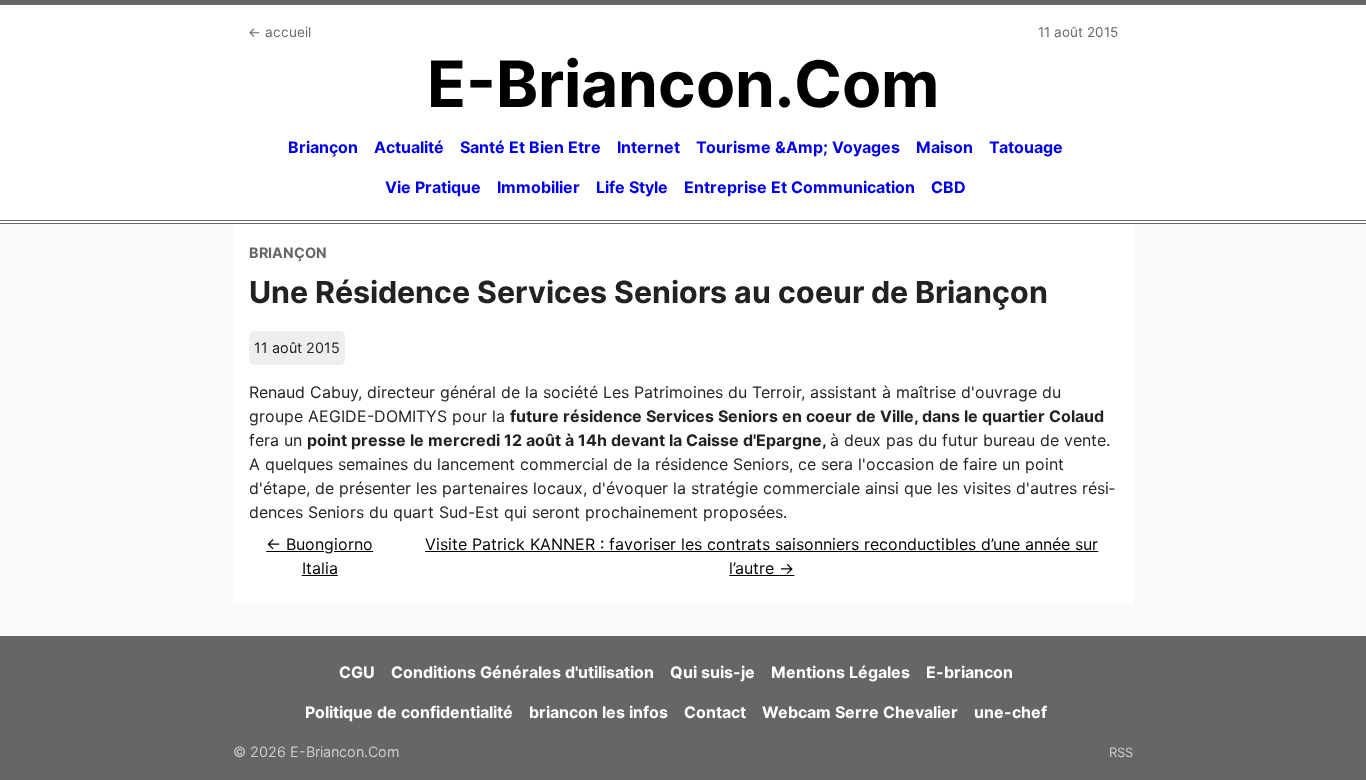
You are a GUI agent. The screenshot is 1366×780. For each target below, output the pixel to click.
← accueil (279, 32)
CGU (357, 672)
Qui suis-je (712, 672)
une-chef (1010, 712)
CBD (948, 187)
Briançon (323, 147)
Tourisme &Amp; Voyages (798, 147)
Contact (715, 712)
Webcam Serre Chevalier (860, 712)
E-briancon (969, 672)
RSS (1121, 752)
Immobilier (538, 187)
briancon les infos (598, 712)
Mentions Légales (840, 672)
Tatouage (1026, 147)
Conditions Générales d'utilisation (522, 672)
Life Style (632, 187)
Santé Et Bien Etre (530, 147)
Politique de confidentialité (409, 712)
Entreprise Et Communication (799, 187)
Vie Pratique (433, 187)
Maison (944, 147)
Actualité (409, 147)
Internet (648, 147)
